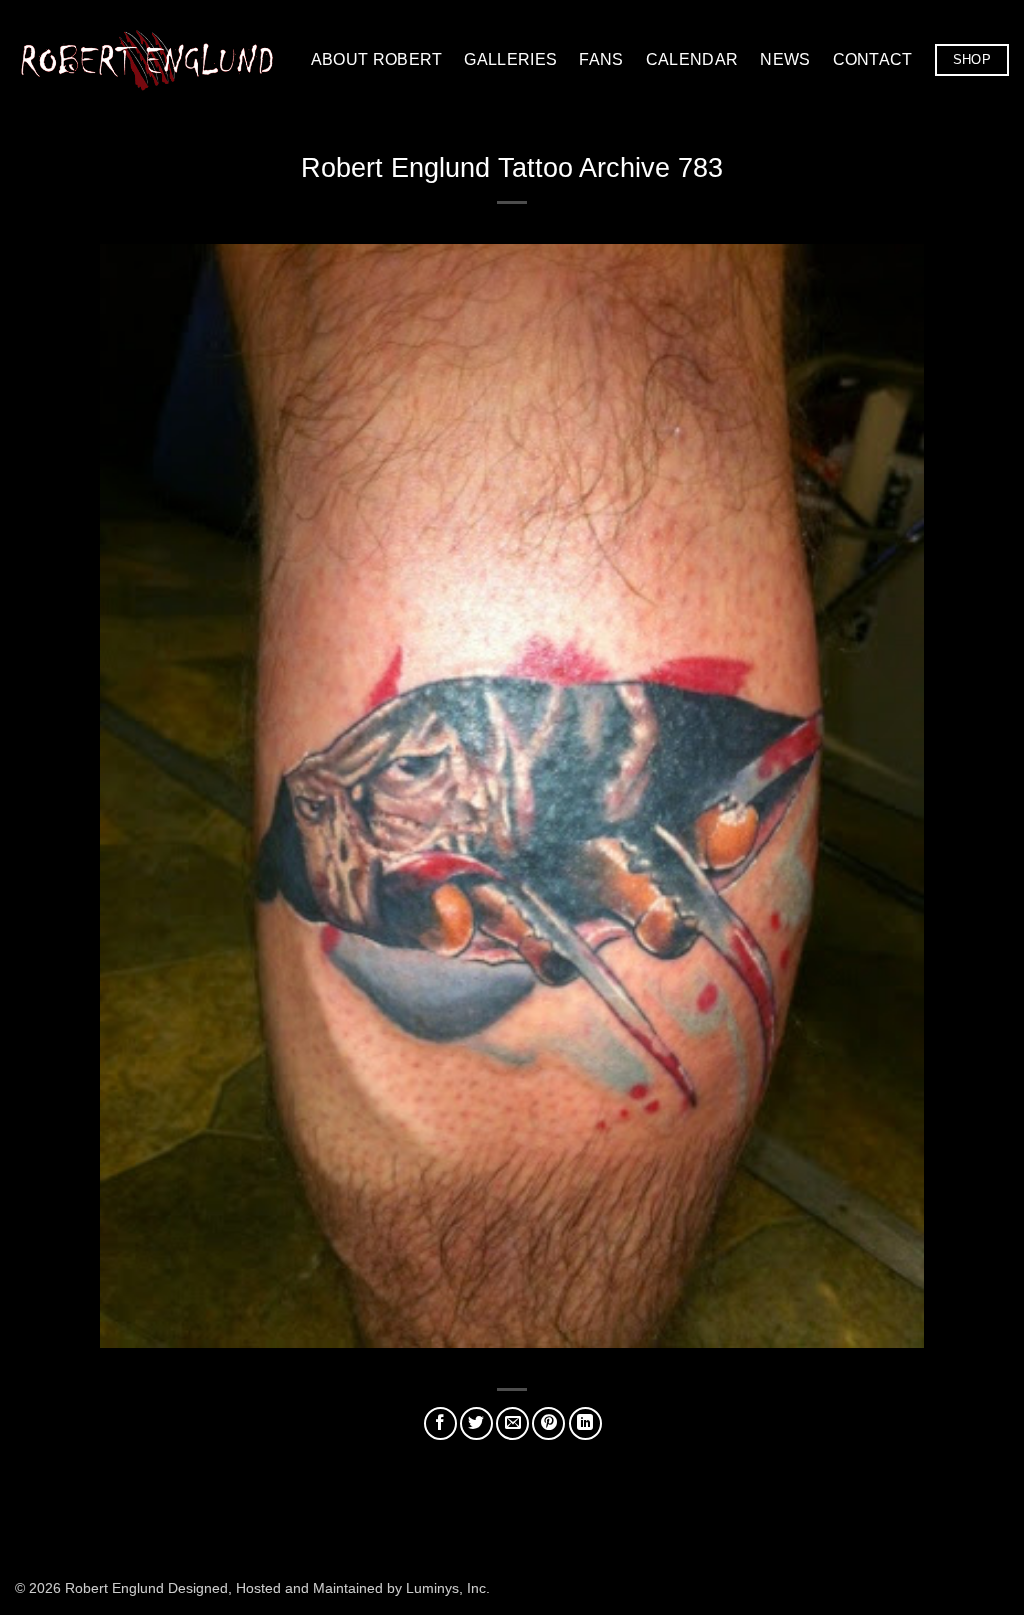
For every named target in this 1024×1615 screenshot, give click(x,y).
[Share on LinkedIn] (585, 1423)
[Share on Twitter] (476, 1423)
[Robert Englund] (147, 59)
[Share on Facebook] (440, 1423)
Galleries (510, 59)
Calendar (692, 59)
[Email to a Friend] (512, 1423)
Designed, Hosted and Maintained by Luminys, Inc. (329, 1588)
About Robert (377, 59)
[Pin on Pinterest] (548, 1423)
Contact (873, 59)
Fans (601, 59)
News (785, 59)
